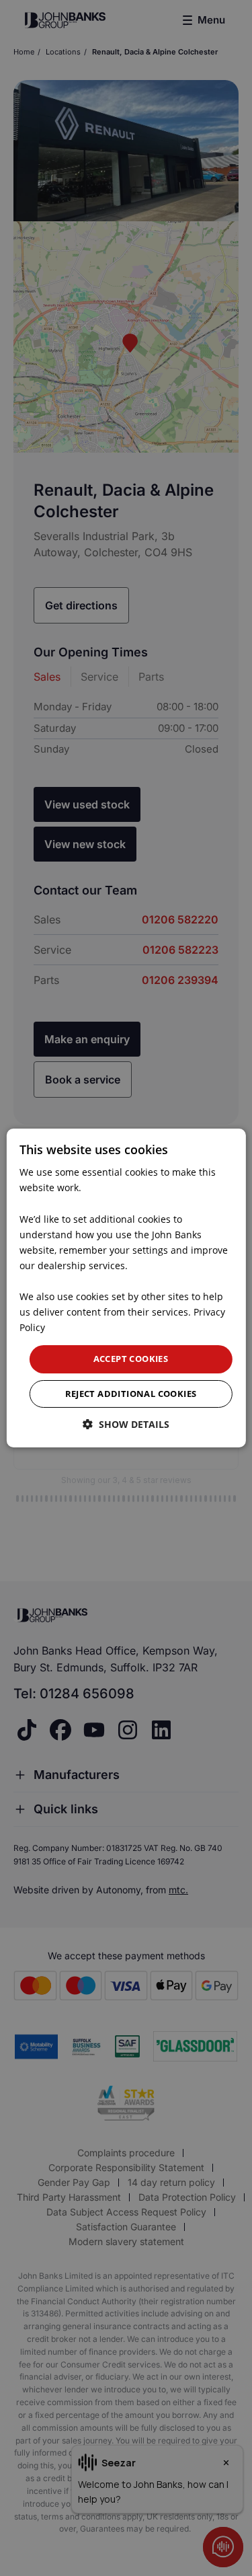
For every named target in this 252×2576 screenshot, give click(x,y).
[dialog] (126, 1288)
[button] (126, 1424)
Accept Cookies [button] (131, 1359)
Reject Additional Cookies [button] (131, 1394)
